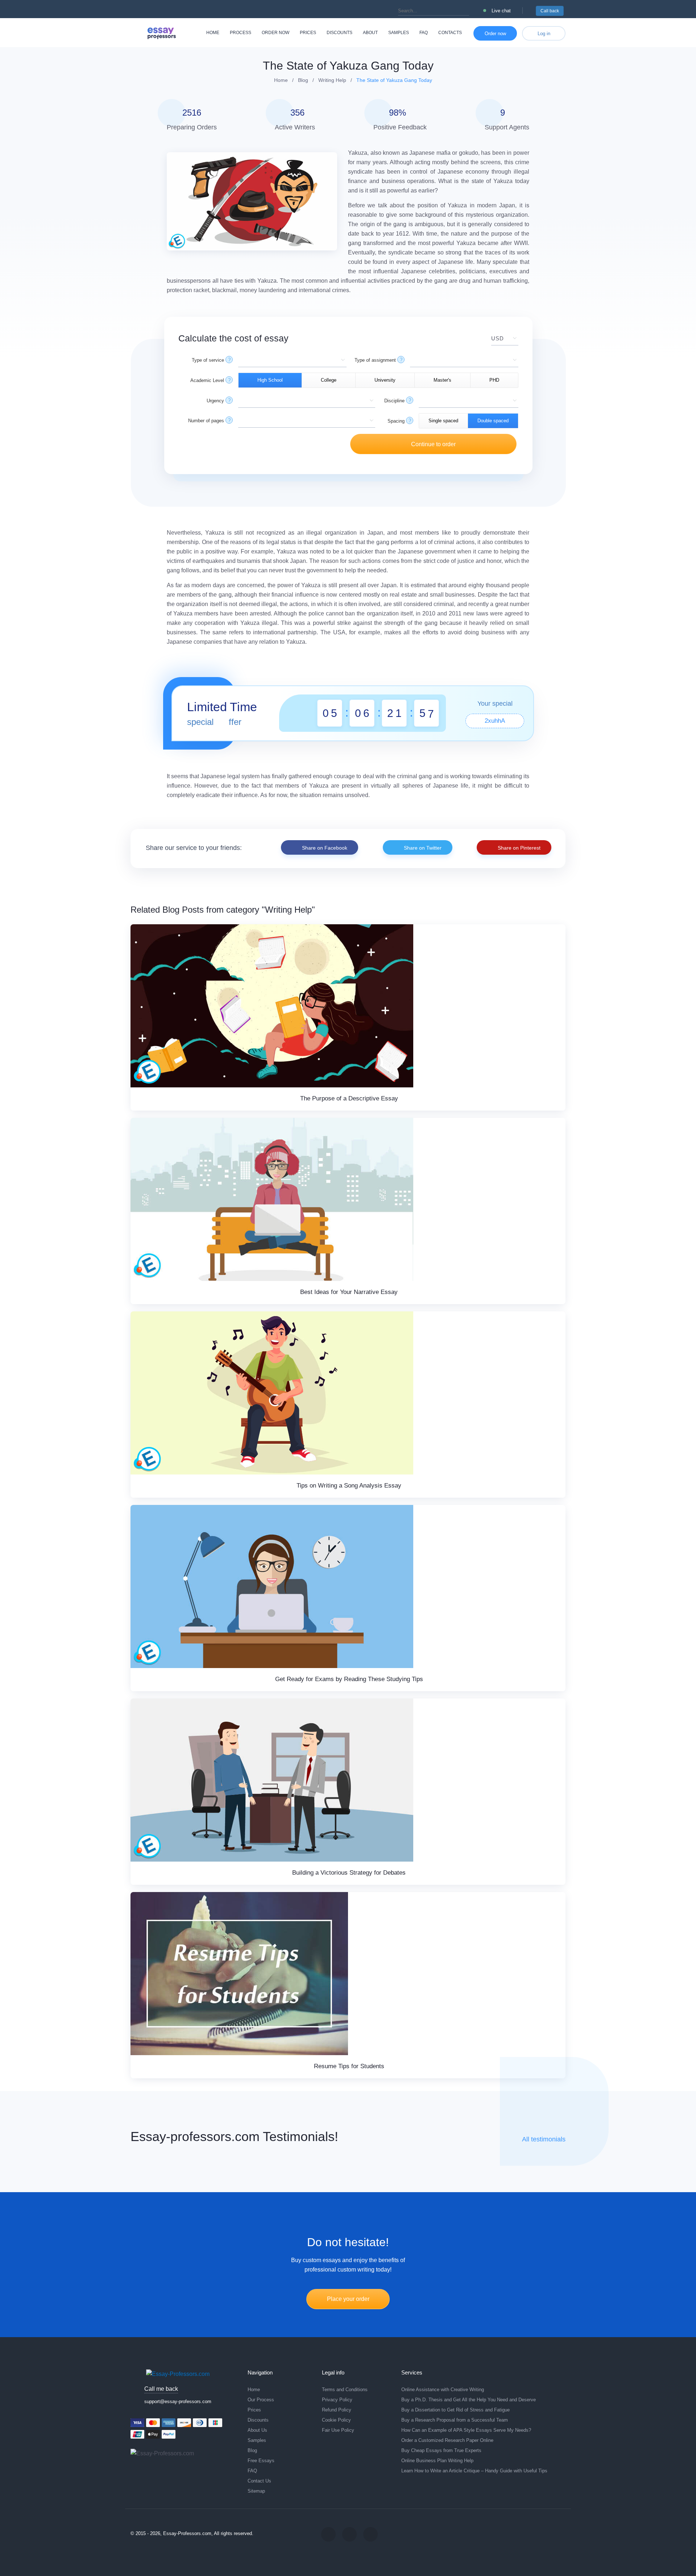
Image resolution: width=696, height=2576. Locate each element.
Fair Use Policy (338, 2430)
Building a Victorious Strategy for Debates (349, 1873)
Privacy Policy (337, 2400)
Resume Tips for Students (349, 2066)
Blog (252, 2450)
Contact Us (259, 2481)
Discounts (339, 33)
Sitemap (256, 2491)
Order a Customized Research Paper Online (447, 2440)
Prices (308, 33)
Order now (275, 33)
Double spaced (493, 421)
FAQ (424, 33)
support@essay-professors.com (178, 2401)
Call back (550, 11)
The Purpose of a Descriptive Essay (349, 1098)
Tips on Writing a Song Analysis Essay (349, 1486)
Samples (399, 33)
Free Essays (261, 2461)
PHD (494, 380)
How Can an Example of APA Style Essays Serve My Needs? (466, 2430)
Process (241, 33)
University (385, 380)
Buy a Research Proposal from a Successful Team (455, 2420)
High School (270, 380)
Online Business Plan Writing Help (437, 2461)
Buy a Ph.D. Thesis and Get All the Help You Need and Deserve (469, 2400)
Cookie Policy (336, 2420)
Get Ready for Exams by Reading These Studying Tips (349, 1679)
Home (213, 33)
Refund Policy (337, 2410)
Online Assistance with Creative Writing (443, 2390)
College (329, 380)
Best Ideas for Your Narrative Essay (349, 1292)
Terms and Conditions (345, 2390)
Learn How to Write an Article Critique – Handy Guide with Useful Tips (474, 2471)
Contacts (450, 33)
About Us (257, 2430)
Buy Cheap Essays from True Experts (441, 2450)
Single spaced (443, 421)
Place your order (348, 2299)
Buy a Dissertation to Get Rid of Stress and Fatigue (455, 2410)
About (370, 33)
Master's (442, 380)
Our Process (261, 2400)
